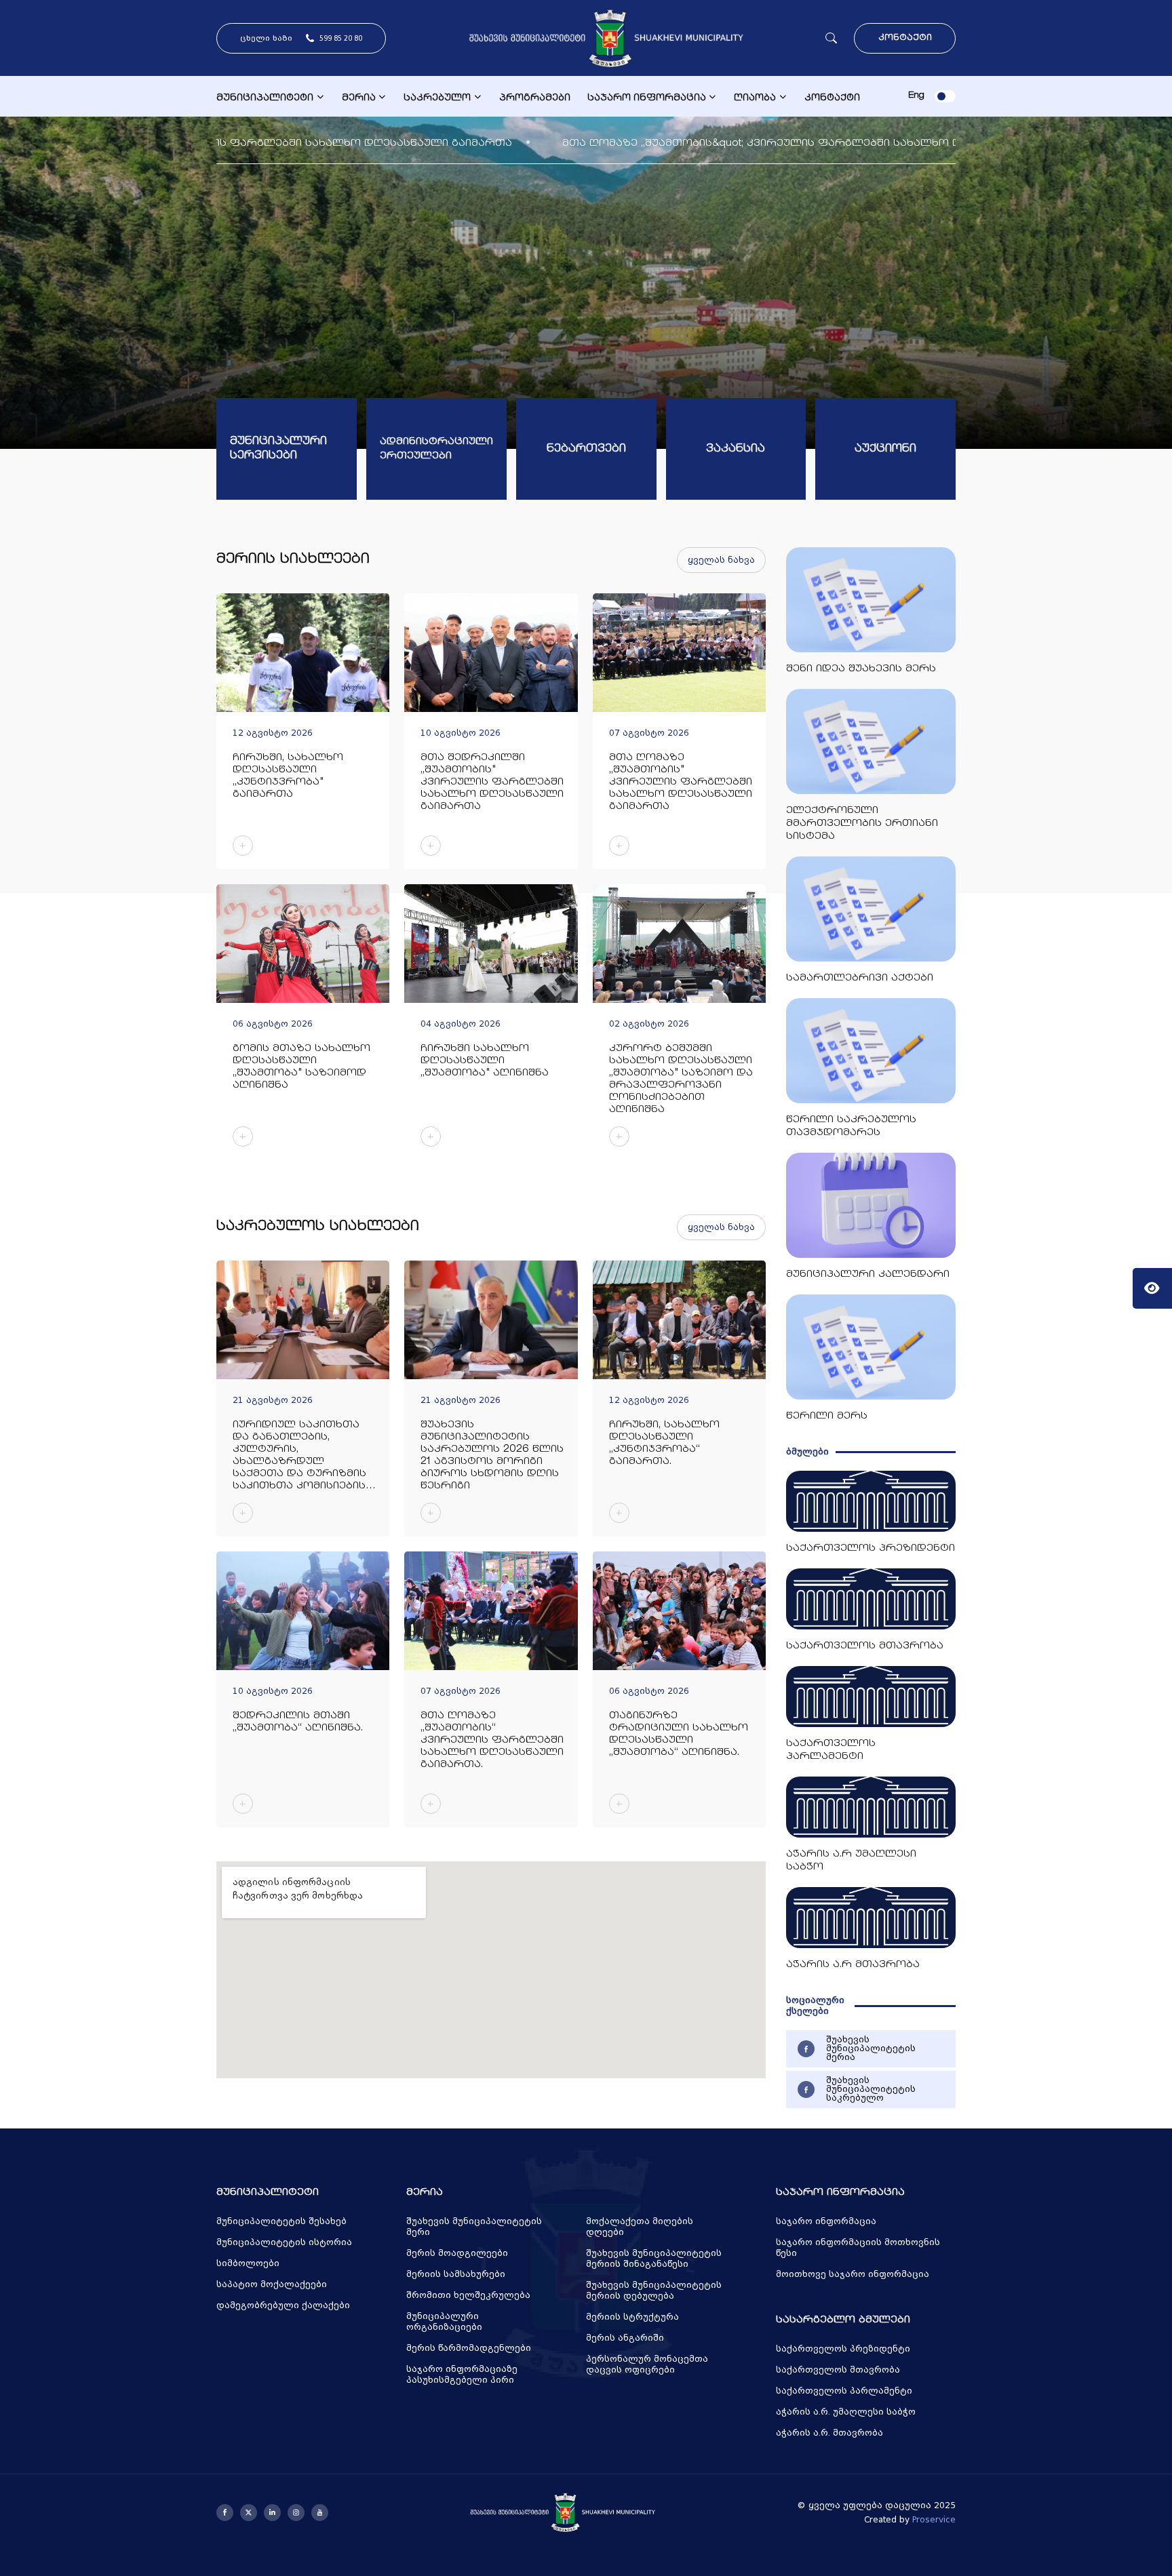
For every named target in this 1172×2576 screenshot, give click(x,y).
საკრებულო (437, 98)
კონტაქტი (905, 38)
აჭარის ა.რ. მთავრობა (829, 2433)
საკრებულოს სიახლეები (318, 1227)
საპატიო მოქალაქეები (272, 2284)
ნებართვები (586, 449)
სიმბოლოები (248, 2263)
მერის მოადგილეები (457, 2253)
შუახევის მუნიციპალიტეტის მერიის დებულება (654, 2291)
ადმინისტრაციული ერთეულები (436, 449)
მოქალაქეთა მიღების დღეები (640, 2227)
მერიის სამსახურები (456, 2274)
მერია (359, 98)
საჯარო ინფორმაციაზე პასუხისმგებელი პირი (462, 2375)
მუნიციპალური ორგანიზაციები (444, 2322)
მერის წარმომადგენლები (469, 2348)
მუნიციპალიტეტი (265, 98)
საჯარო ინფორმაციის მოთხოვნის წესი (858, 2248)
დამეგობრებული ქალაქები (283, 2305)
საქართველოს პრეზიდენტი (843, 2349)
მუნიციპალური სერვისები (278, 449)
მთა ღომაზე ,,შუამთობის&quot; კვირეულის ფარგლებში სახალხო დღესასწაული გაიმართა (458, 143)
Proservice (934, 2520)
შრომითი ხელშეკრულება (468, 2295)
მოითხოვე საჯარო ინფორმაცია (853, 2274)
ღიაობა (755, 98)
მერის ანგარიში (625, 2338)
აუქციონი (885, 449)
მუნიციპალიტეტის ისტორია (284, 2242)
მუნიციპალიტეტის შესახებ (281, 2221)
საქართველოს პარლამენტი (844, 2391)
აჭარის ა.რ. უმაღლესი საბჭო (846, 2412)
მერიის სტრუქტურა (632, 2317)
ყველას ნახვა (721, 560)
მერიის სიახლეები (293, 560)
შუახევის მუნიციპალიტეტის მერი (474, 2227)
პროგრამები (535, 98)
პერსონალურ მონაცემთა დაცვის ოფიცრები (647, 2364)
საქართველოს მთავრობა (838, 2370)
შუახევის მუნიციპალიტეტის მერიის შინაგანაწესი (654, 2259)
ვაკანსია (736, 449)
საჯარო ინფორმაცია (647, 98)
